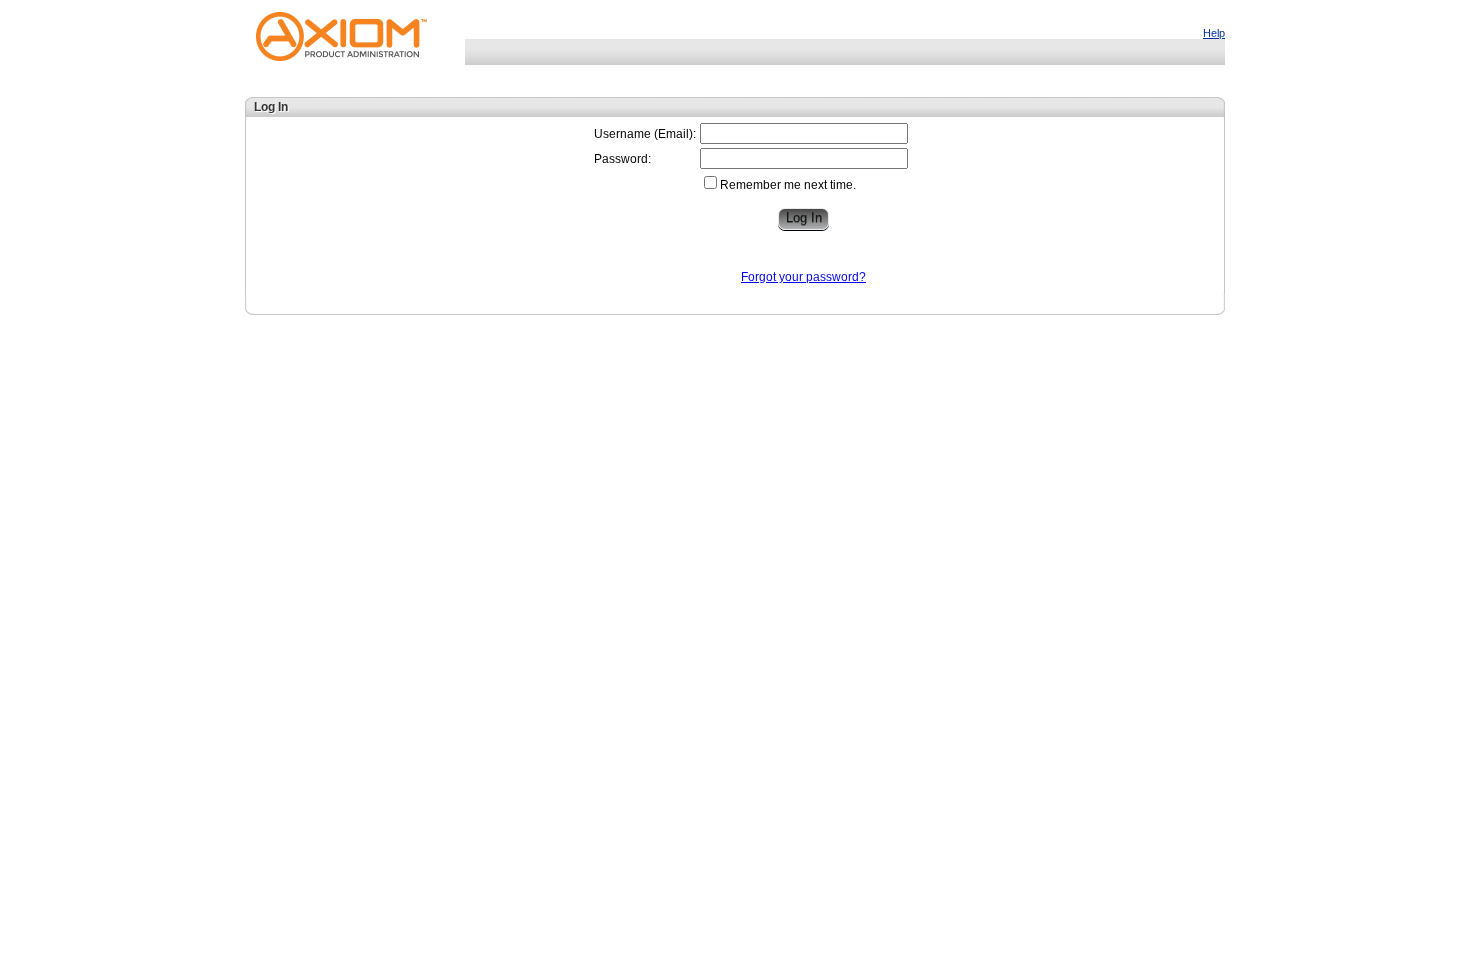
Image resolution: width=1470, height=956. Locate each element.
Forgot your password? (803, 277)
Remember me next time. (788, 185)
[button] (803, 219)
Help (1214, 33)
